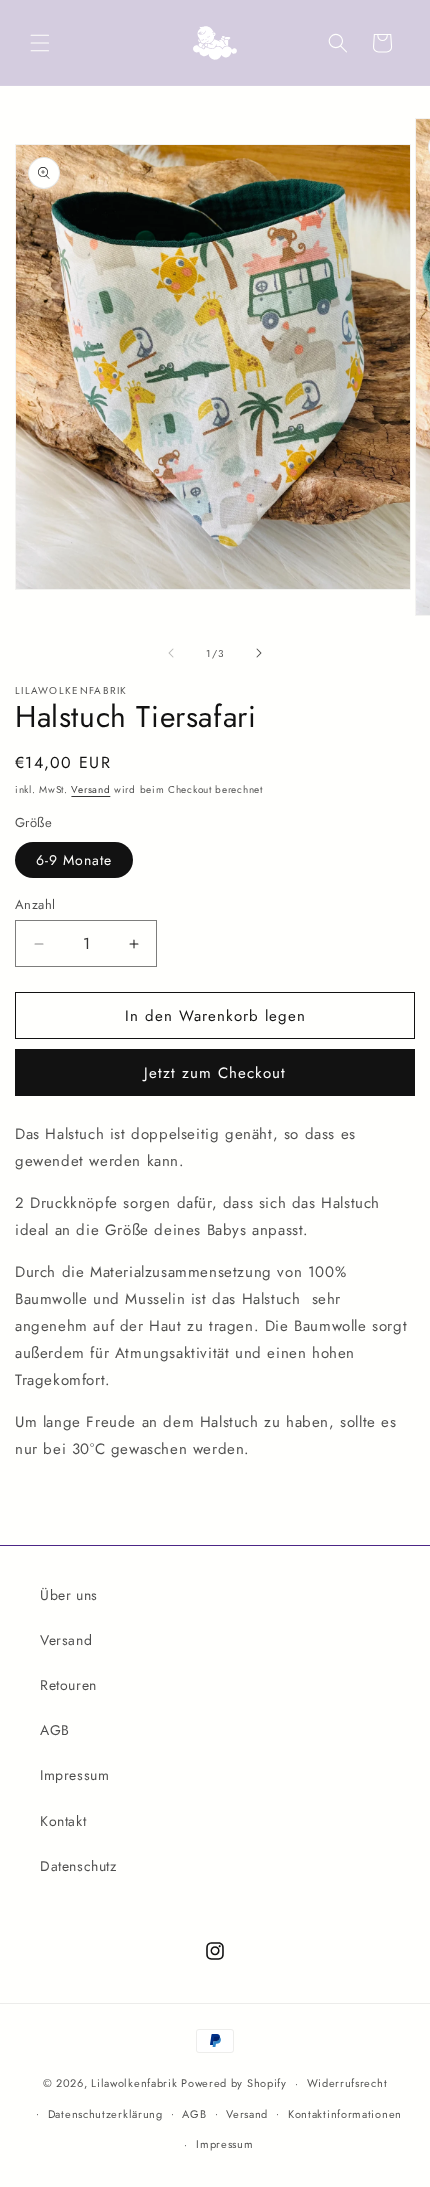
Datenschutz (78, 1866)
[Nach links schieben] (171, 653)
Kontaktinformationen (345, 2114)
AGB (55, 1730)
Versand (90, 789)
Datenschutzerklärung (105, 2114)
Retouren (68, 1685)
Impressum (74, 1775)
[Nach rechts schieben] (259, 653)
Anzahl (35, 904)
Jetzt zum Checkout (215, 1073)
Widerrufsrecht (347, 2083)
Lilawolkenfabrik (134, 2083)
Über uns (69, 1595)
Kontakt (63, 1821)
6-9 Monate (74, 860)
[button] (40, 43)
